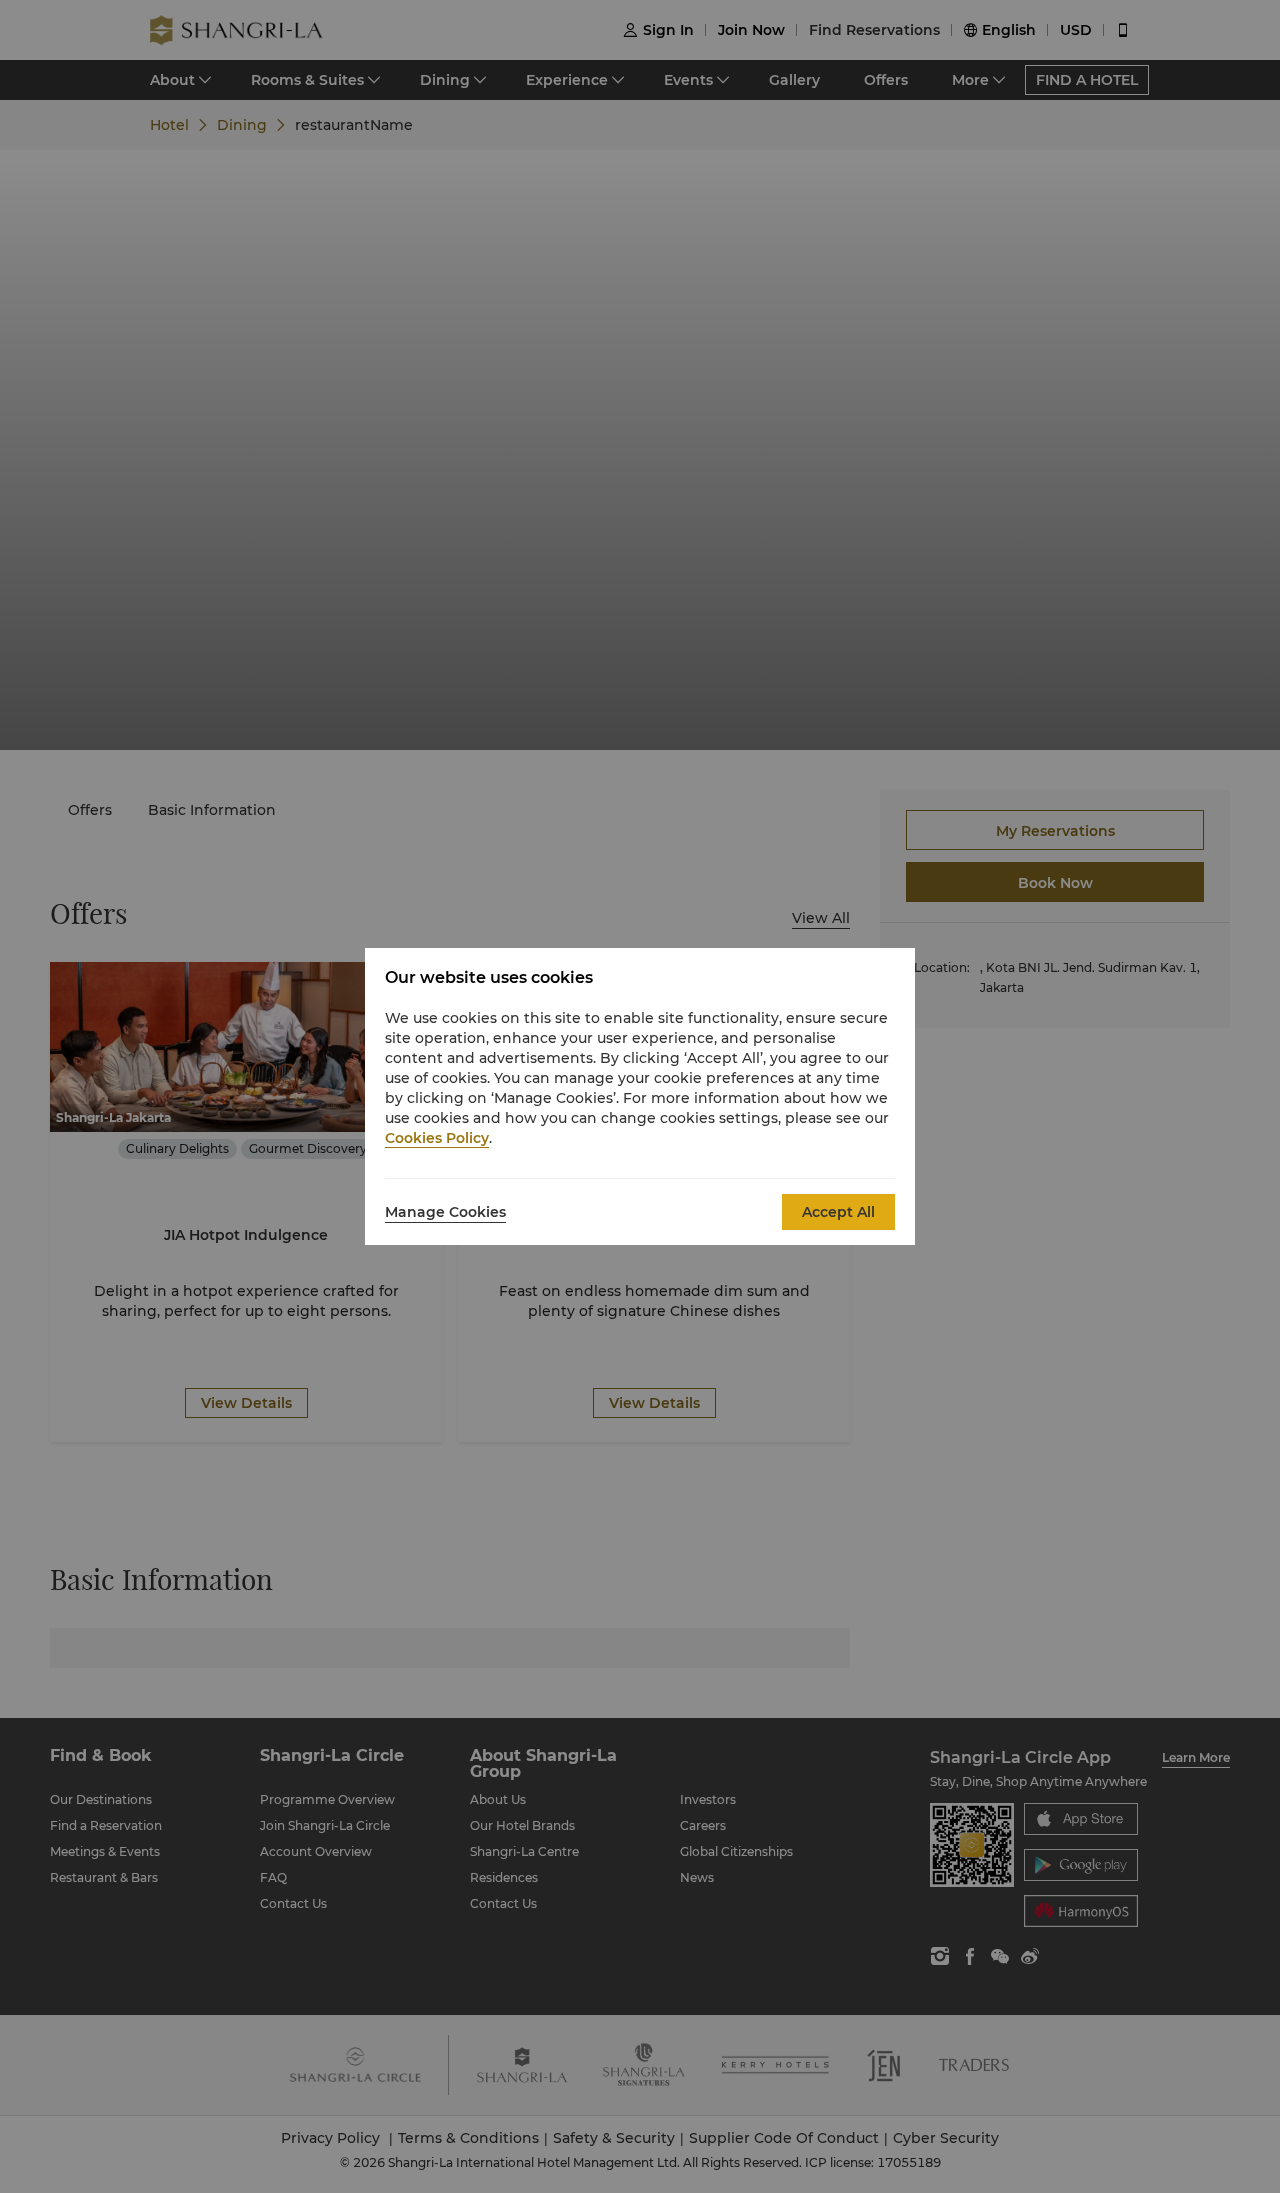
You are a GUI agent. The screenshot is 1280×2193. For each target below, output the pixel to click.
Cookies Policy (437, 1138)
